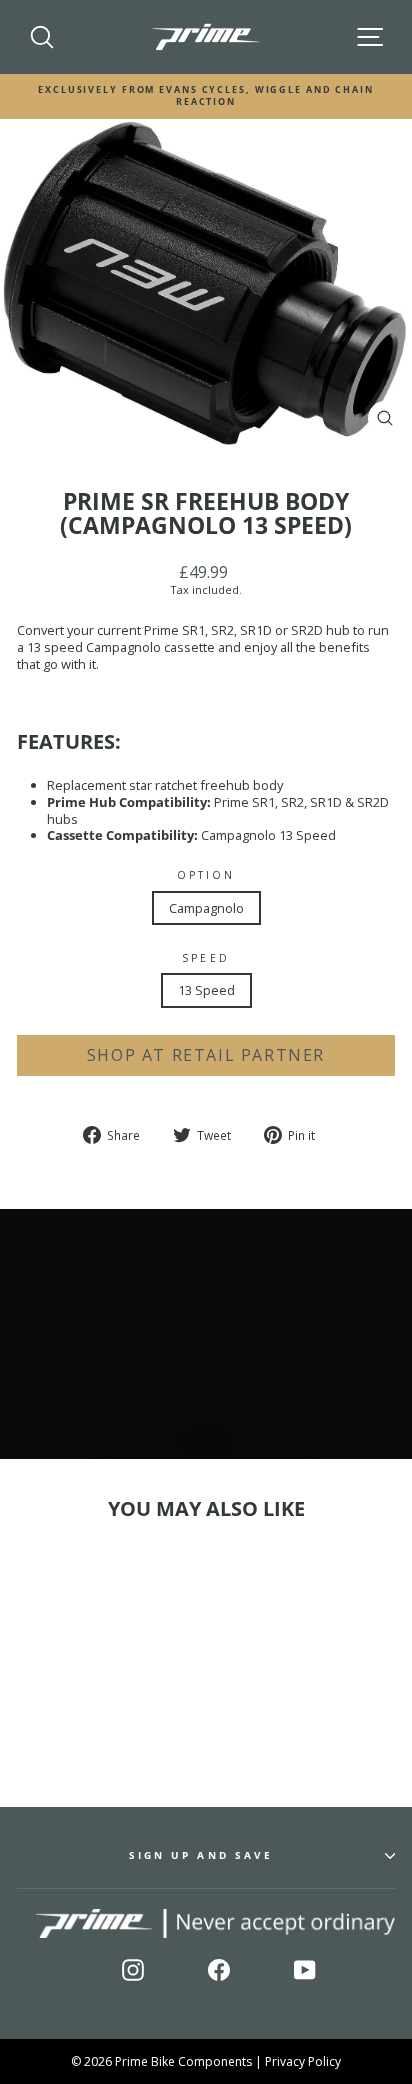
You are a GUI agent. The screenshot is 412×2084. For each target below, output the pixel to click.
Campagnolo (206, 908)
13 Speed (206, 990)
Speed (205, 958)
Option (206, 875)
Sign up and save (201, 1855)
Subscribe (342, 2020)
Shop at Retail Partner (206, 1055)
